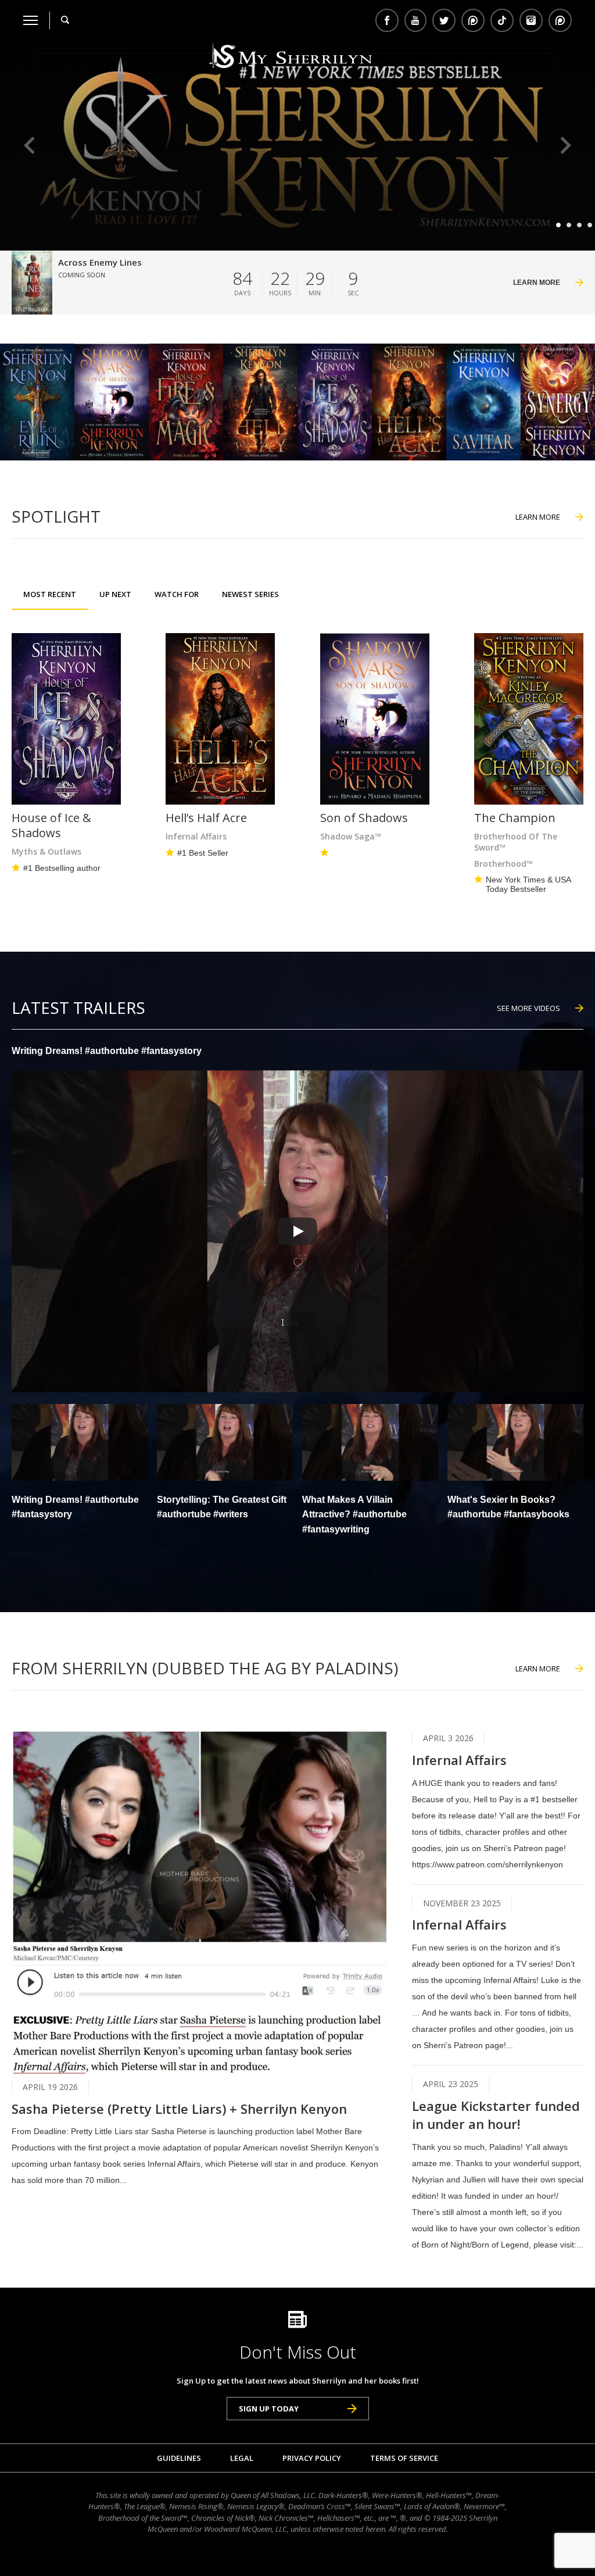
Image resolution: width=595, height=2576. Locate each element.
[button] (80, 1472)
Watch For (177, 594)
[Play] (297, 1231)
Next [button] (566, 146)
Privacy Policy (312, 2458)
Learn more (538, 1668)
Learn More (537, 283)
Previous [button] (29, 146)
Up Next (115, 594)
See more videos (528, 1008)
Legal (242, 2458)
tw (444, 20)
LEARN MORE (538, 517)
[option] (297, 146)
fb (387, 20)
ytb (415, 20)
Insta (531, 20)
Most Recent (50, 594)
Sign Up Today (269, 2409)
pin (473, 20)
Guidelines (179, 2458)
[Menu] (31, 20)
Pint (559, 20)
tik (502, 20)
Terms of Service (404, 2458)
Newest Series (250, 594)
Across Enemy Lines (100, 262)
